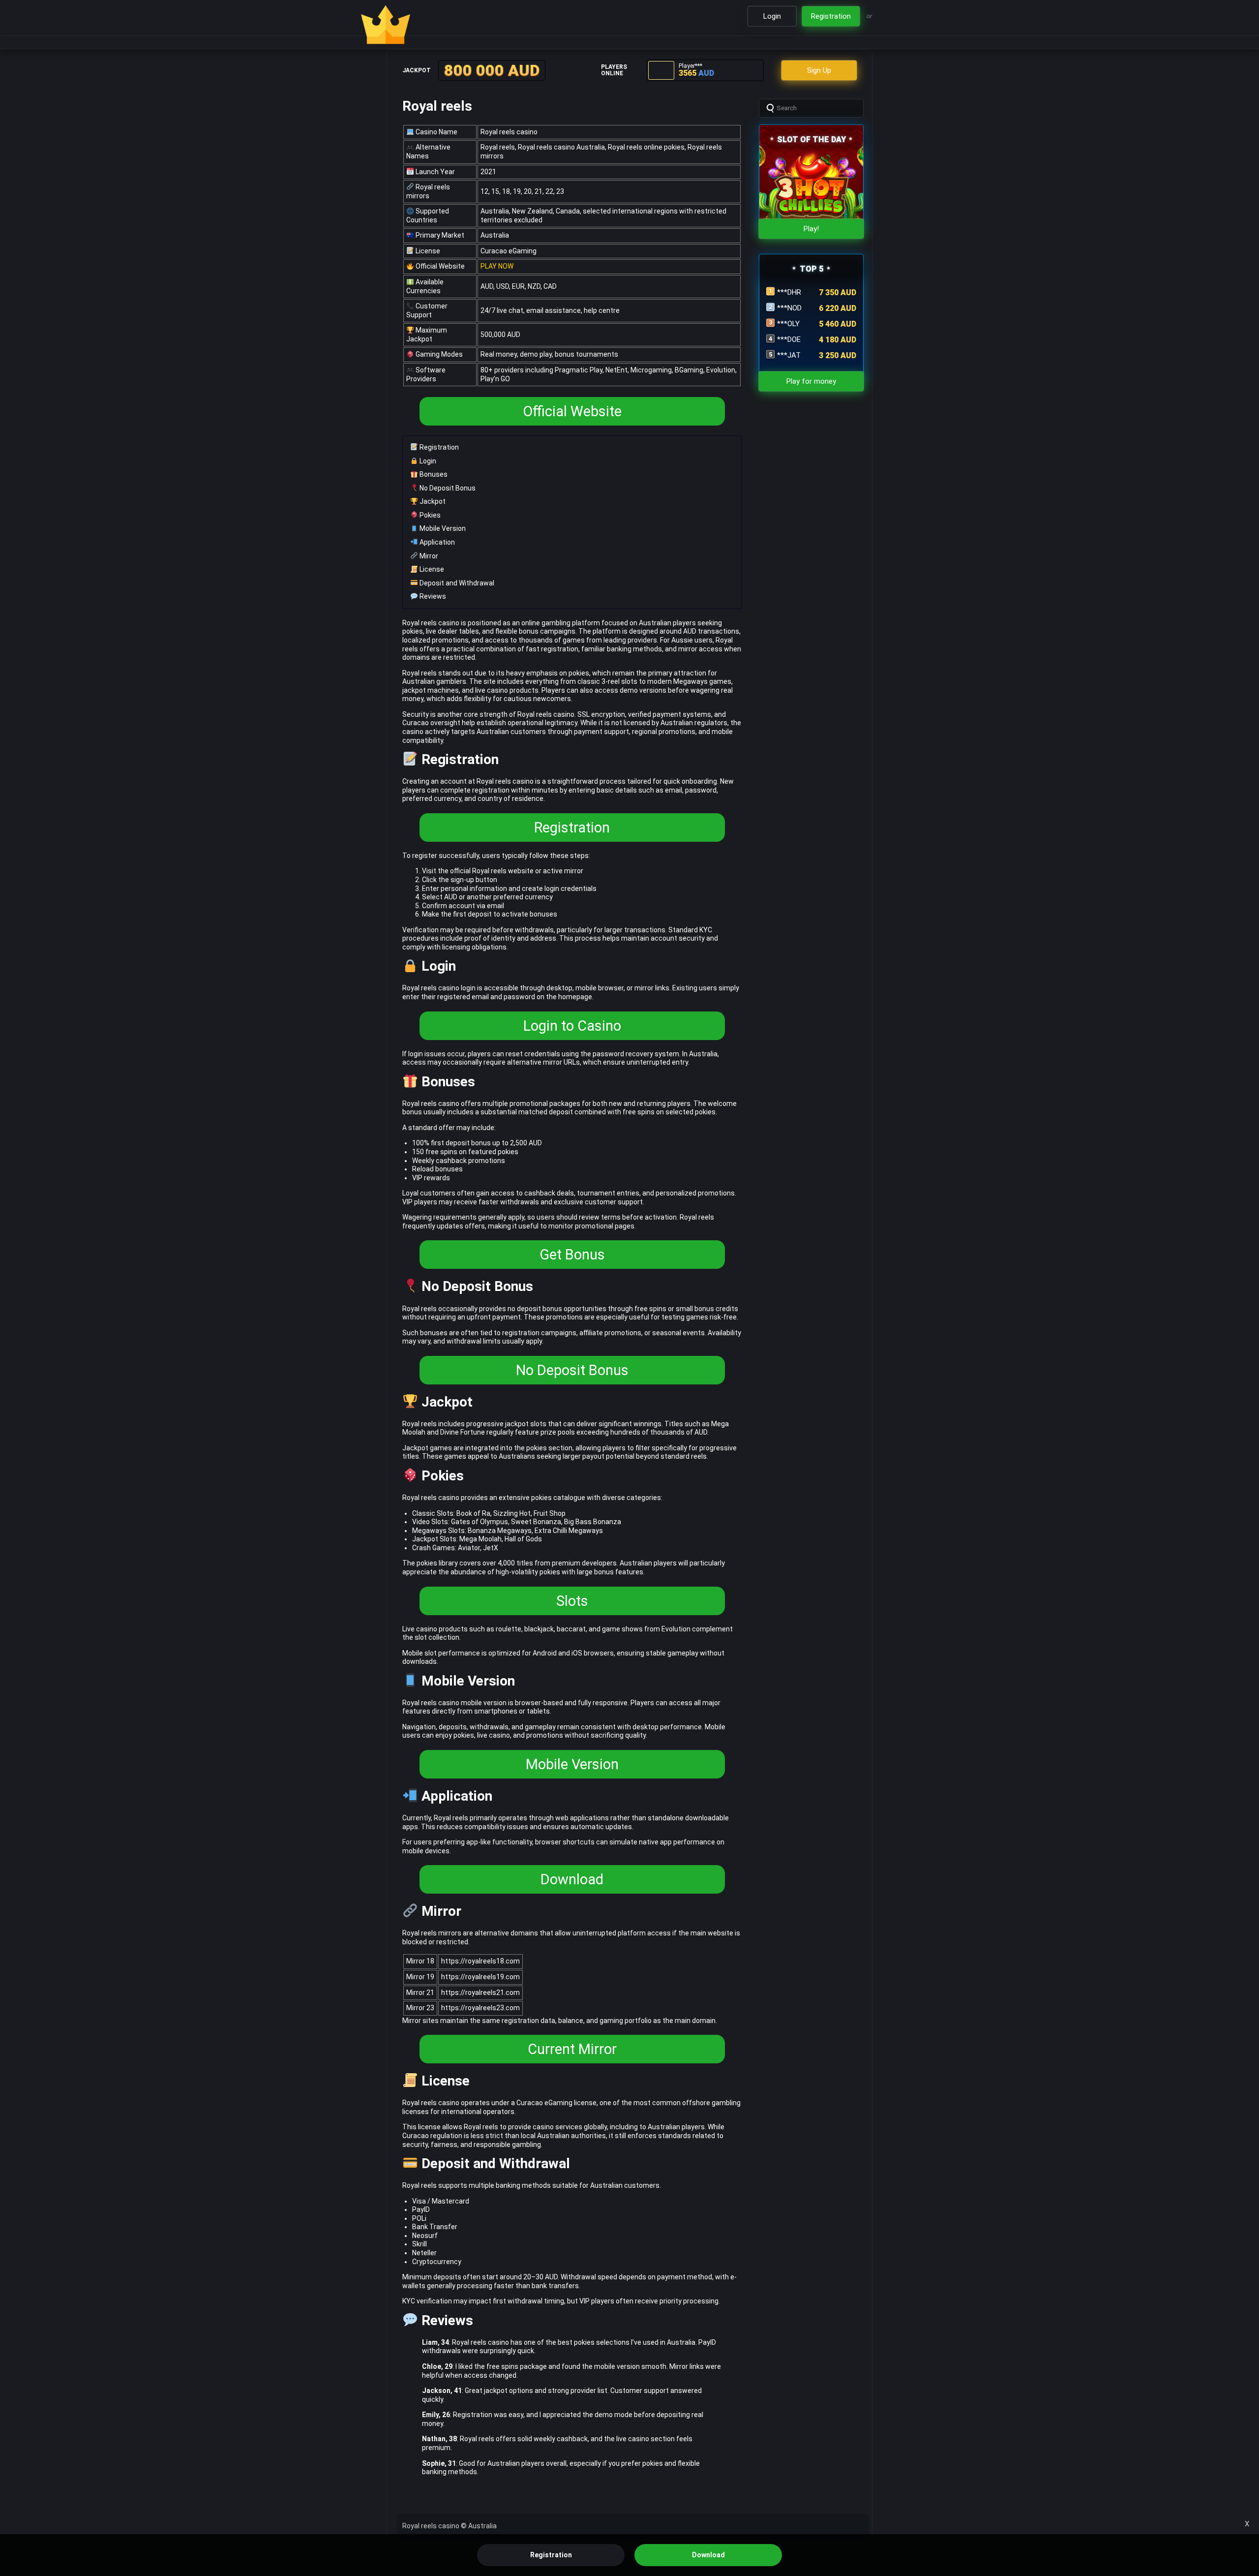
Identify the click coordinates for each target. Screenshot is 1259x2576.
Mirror (428, 556)
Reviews (432, 596)
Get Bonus (572, 1255)
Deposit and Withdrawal (456, 583)
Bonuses (433, 474)
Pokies (429, 515)
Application (436, 542)
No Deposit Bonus (447, 488)
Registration (438, 447)
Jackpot (432, 501)
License (431, 569)
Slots (572, 1601)
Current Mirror (572, 2049)
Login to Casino (572, 1026)
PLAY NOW (497, 266)
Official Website (572, 411)
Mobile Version (442, 528)
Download (572, 1879)
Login (427, 461)
